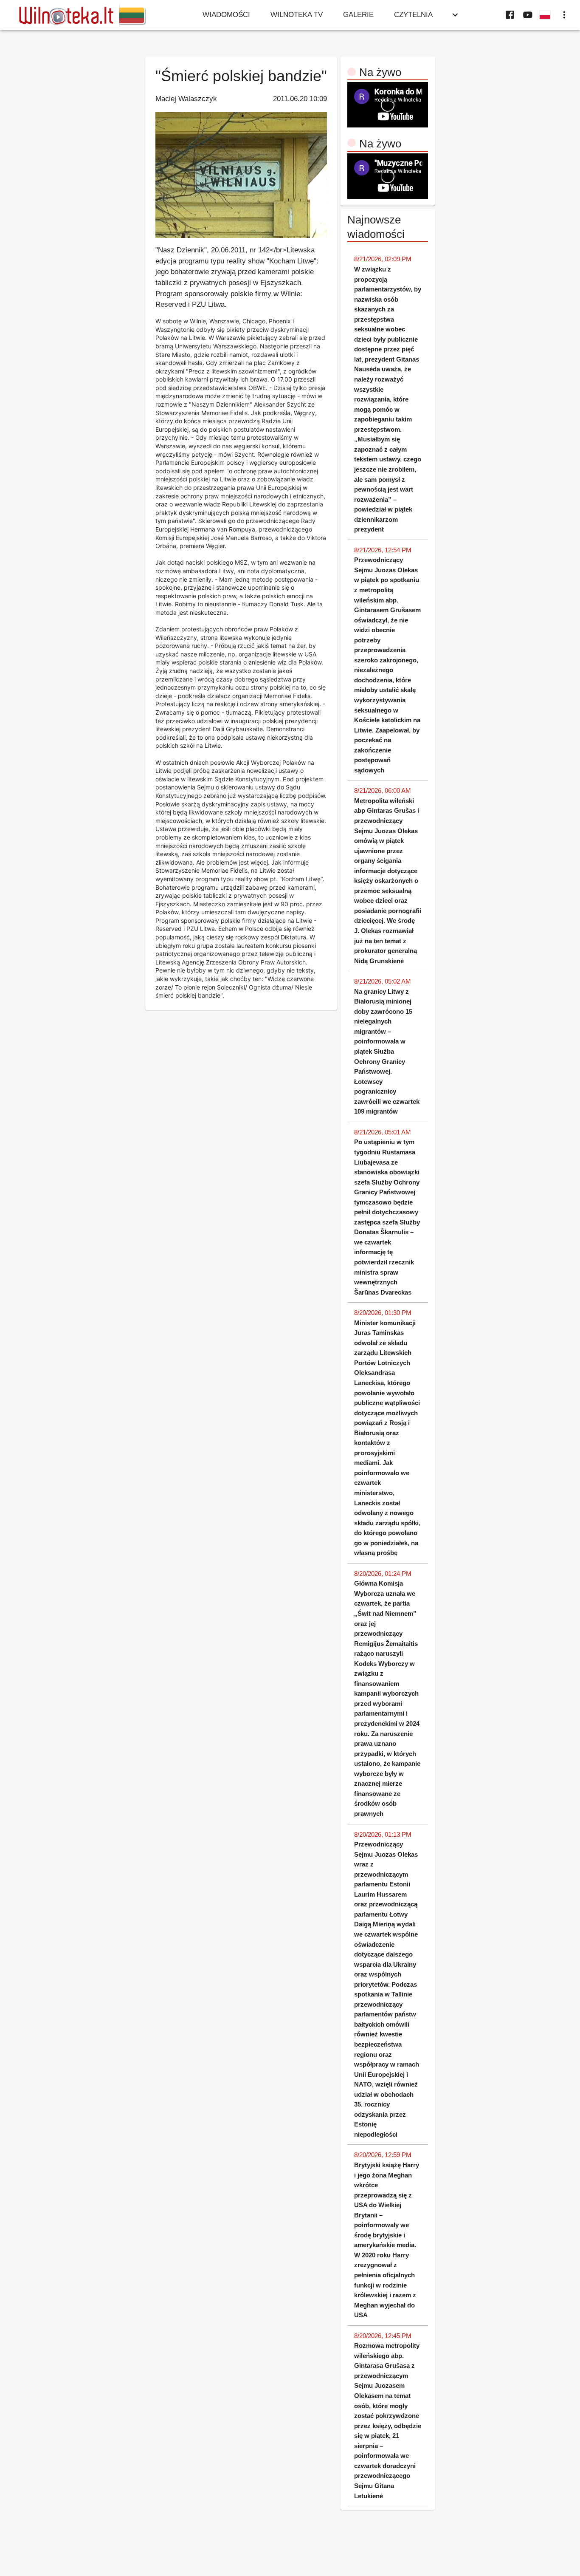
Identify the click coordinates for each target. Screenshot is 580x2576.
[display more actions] (564, 15)
